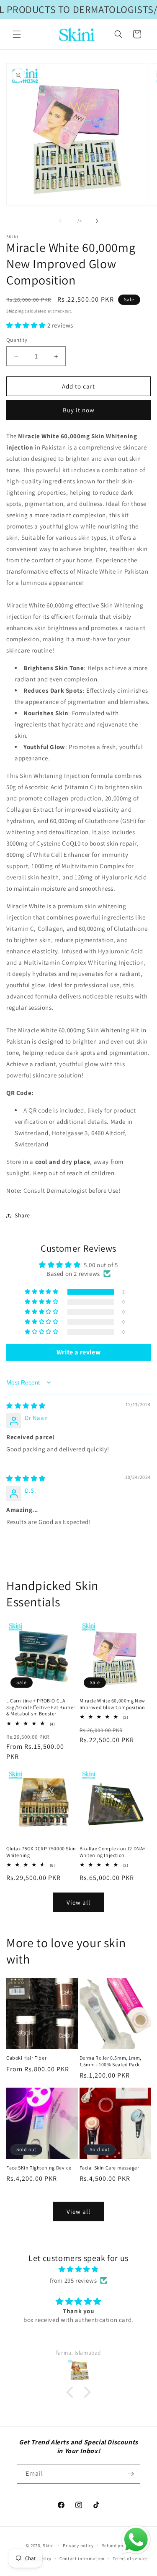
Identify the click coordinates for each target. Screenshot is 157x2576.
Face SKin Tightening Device (39, 2168)
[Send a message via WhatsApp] (136, 2540)
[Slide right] (97, 221)
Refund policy (116, 2546)
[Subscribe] (131, 2474)
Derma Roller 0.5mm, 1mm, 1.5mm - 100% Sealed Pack (111, 2061)
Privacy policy (78, 2546)
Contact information (82, 2558)
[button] (17, 34)
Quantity (17, 340)
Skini (48, 2546)
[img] (26, 1406)
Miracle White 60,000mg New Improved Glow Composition (113, 1704)
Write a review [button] (78, 1352)
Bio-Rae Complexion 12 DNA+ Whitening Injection (113, 1852)
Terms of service (130, 2558)
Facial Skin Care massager (109, 2168)
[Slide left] (60, 221)
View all (78, 1902)
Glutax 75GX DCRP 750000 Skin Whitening (41, 1852)
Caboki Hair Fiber (26, 2058)
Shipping (15, 311)
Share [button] (22, 1215)
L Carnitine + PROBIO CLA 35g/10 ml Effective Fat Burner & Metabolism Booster (41, 1707)
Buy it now (79, 410)
